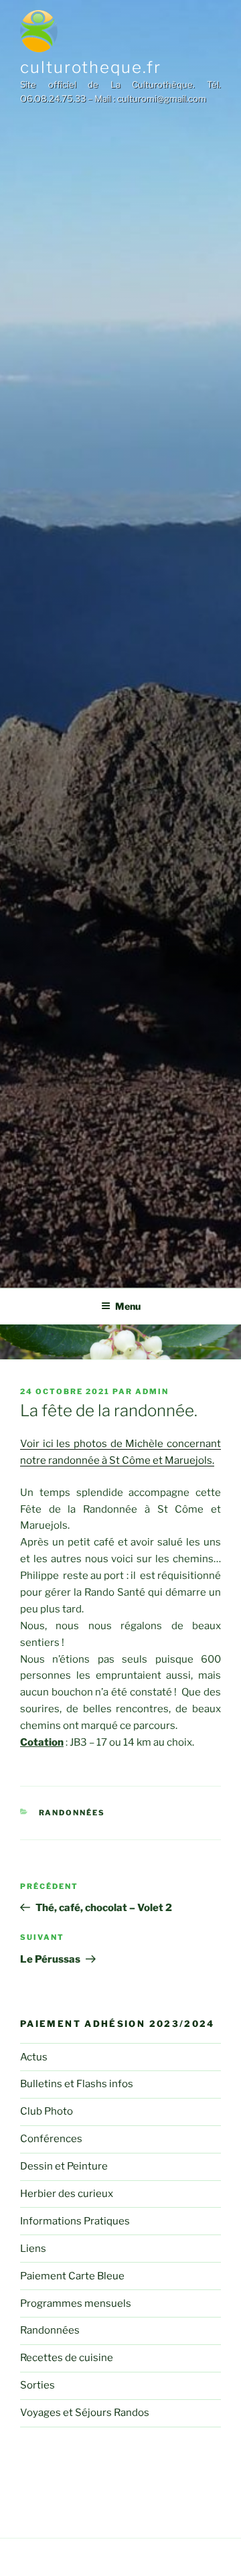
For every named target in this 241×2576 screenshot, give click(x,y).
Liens (33, 2249)
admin (152, 1391)
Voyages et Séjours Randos (85, 2413)
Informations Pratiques (75, 2221)
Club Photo (47, 2111)
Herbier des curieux (67, 2194)
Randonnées (72, 1813)
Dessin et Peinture (64, 2166)
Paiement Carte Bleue (72, 2276)
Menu (128, 1306)
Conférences (51, 2139)
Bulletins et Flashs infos (77, 2084)
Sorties (37, 2385)
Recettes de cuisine (67, 2358)
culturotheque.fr (91, 67)
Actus (34, 2057)
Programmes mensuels (76, 2303)
